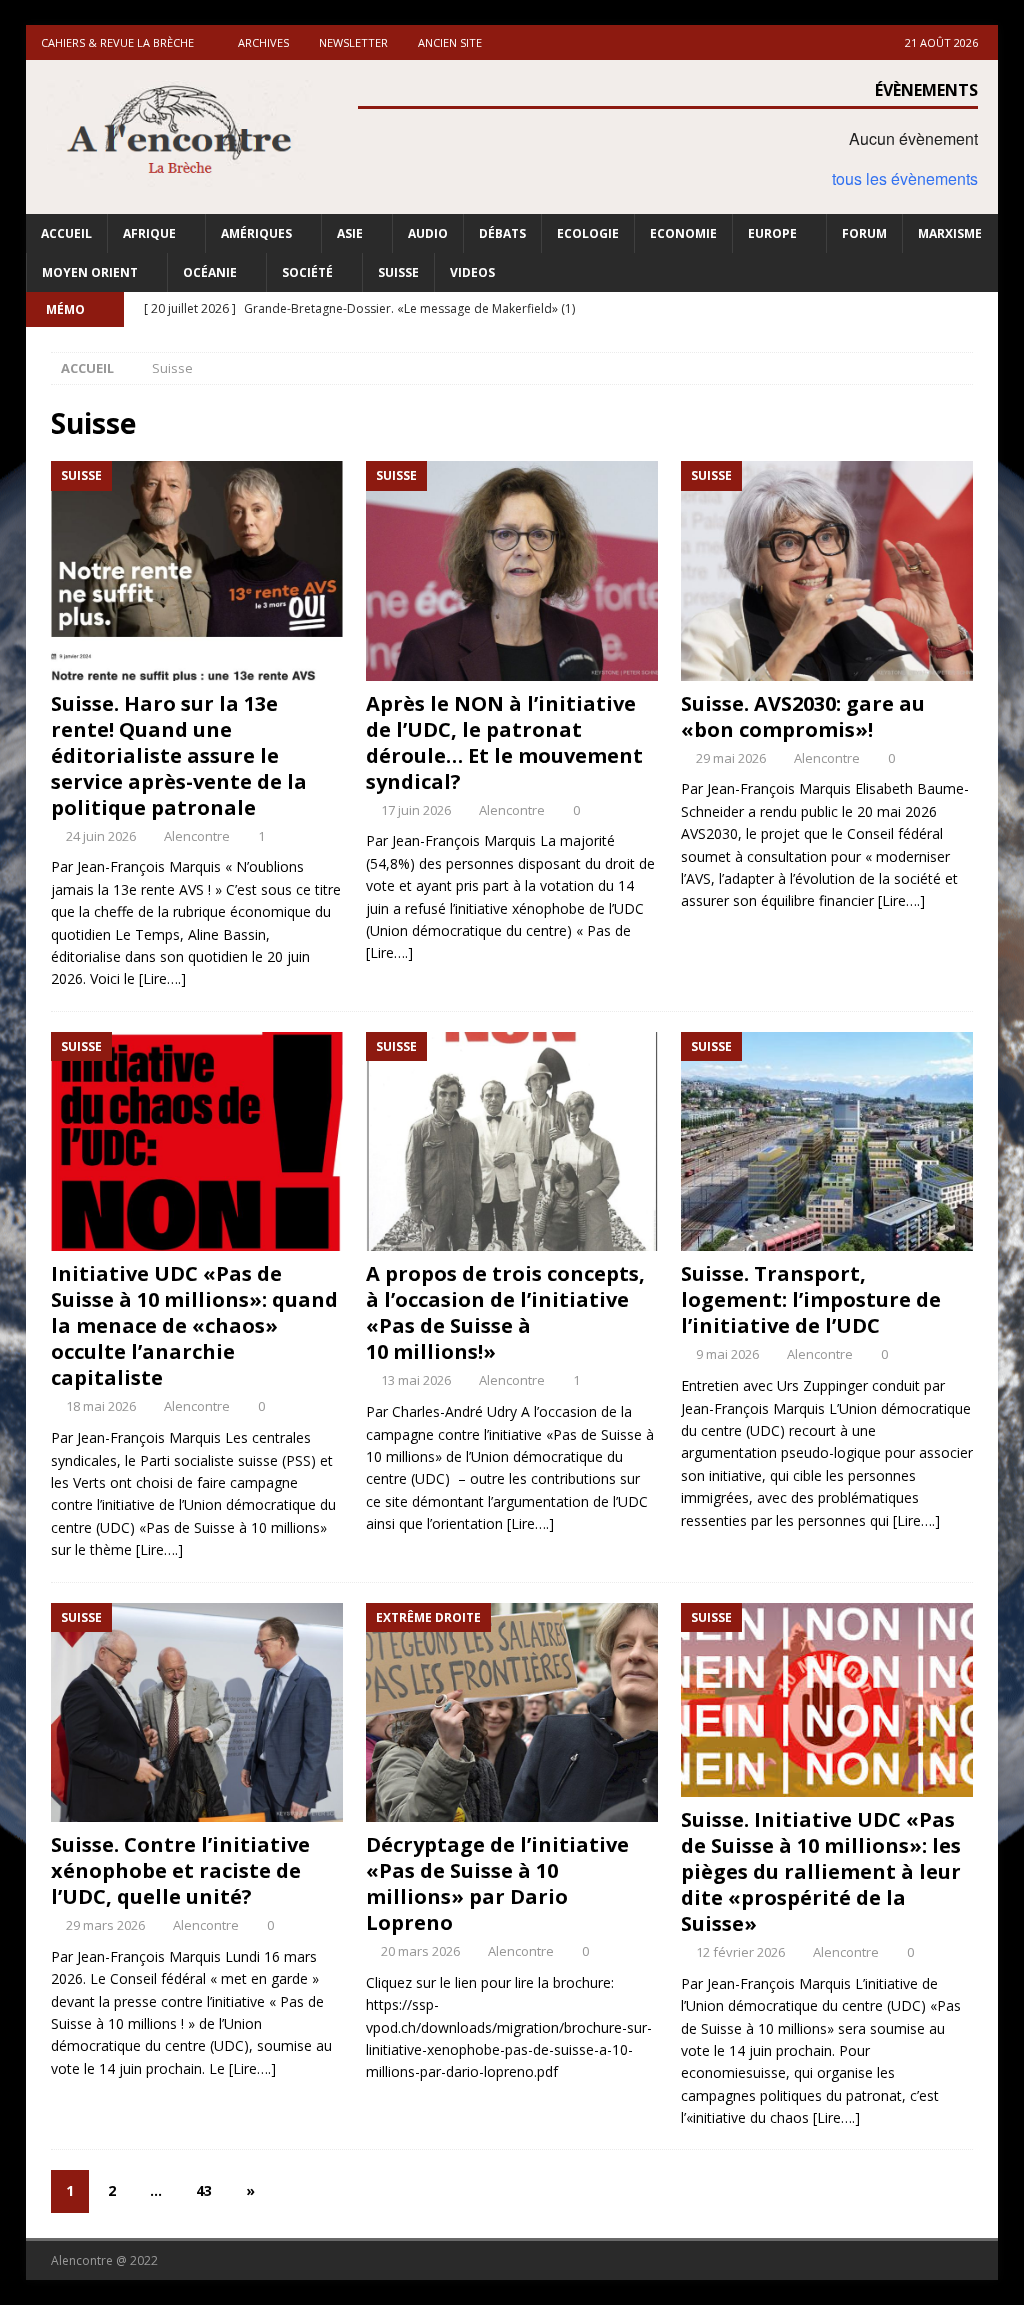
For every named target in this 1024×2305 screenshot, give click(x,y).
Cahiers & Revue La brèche (117, 42)
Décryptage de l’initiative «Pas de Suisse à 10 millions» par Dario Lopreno (497, 1883)
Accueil (66, 233)
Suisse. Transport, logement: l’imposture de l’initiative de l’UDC (811, 1299)
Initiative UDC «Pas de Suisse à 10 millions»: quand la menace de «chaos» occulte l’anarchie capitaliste (194, 1325)
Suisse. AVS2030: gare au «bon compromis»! (803, 716)
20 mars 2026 (420, 1951)
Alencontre (197, 836)
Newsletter (353, 42)
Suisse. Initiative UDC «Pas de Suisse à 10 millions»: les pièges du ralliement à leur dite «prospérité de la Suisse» (821, 1871)
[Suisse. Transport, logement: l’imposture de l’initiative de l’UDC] (827, 1142)
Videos (472, 272)
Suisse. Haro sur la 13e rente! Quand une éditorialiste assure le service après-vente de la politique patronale (179, 755)
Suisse (398, 272)
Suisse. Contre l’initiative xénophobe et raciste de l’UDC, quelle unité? (180, 1870)
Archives (263, 42)
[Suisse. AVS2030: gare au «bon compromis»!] (827, 570)
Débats (502, 233)
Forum (864, 233)
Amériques (256, 233)
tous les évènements (905, 178)
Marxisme (950, 233)
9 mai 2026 (727, 1354)
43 (204, 2190)
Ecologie (588, 233)
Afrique (149, 233)
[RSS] (980, 309)
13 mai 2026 (416, 1380)
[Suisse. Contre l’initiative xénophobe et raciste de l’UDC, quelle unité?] (197, 1713)
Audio (428, 233)
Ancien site (450, 42)
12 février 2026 (740, 1952)
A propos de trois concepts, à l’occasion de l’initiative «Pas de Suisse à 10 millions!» (505, 1312)
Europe (772, 233)
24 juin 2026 (101, 836)
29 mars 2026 (105, 1925)
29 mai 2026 (731, 758)
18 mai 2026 (101, 1406)
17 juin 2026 (416, 810)
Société (307, 272)
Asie (350, 233)
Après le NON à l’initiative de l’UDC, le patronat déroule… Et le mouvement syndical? (504, 742)
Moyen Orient (90, 272)
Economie (683, 233)
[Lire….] (162, 978)
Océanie (210, 272)
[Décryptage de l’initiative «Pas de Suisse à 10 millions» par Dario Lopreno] (512, 1713)
